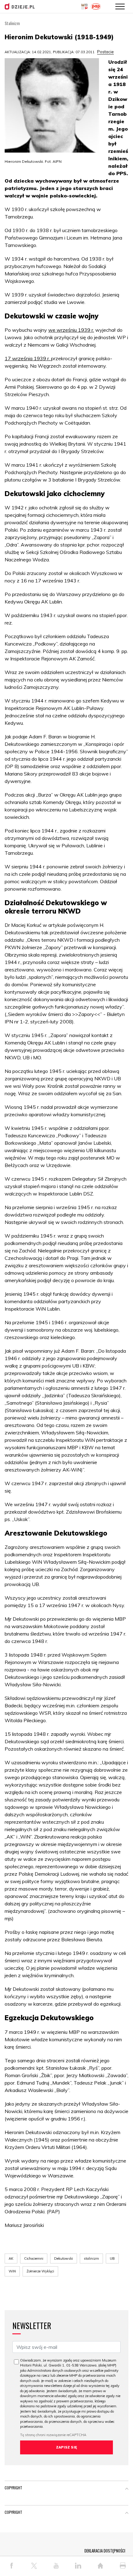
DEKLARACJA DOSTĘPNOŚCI (105, 2551)
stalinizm (91, 2258)
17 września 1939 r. (28, 358)
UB (112, 2258)
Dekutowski (64, 2258)
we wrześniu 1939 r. (71, 330)
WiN (12, 2271)
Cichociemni (34, 2258)
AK (11, 2258)
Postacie (105, 52)
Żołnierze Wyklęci (40, 2271)
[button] (127, 2489)
